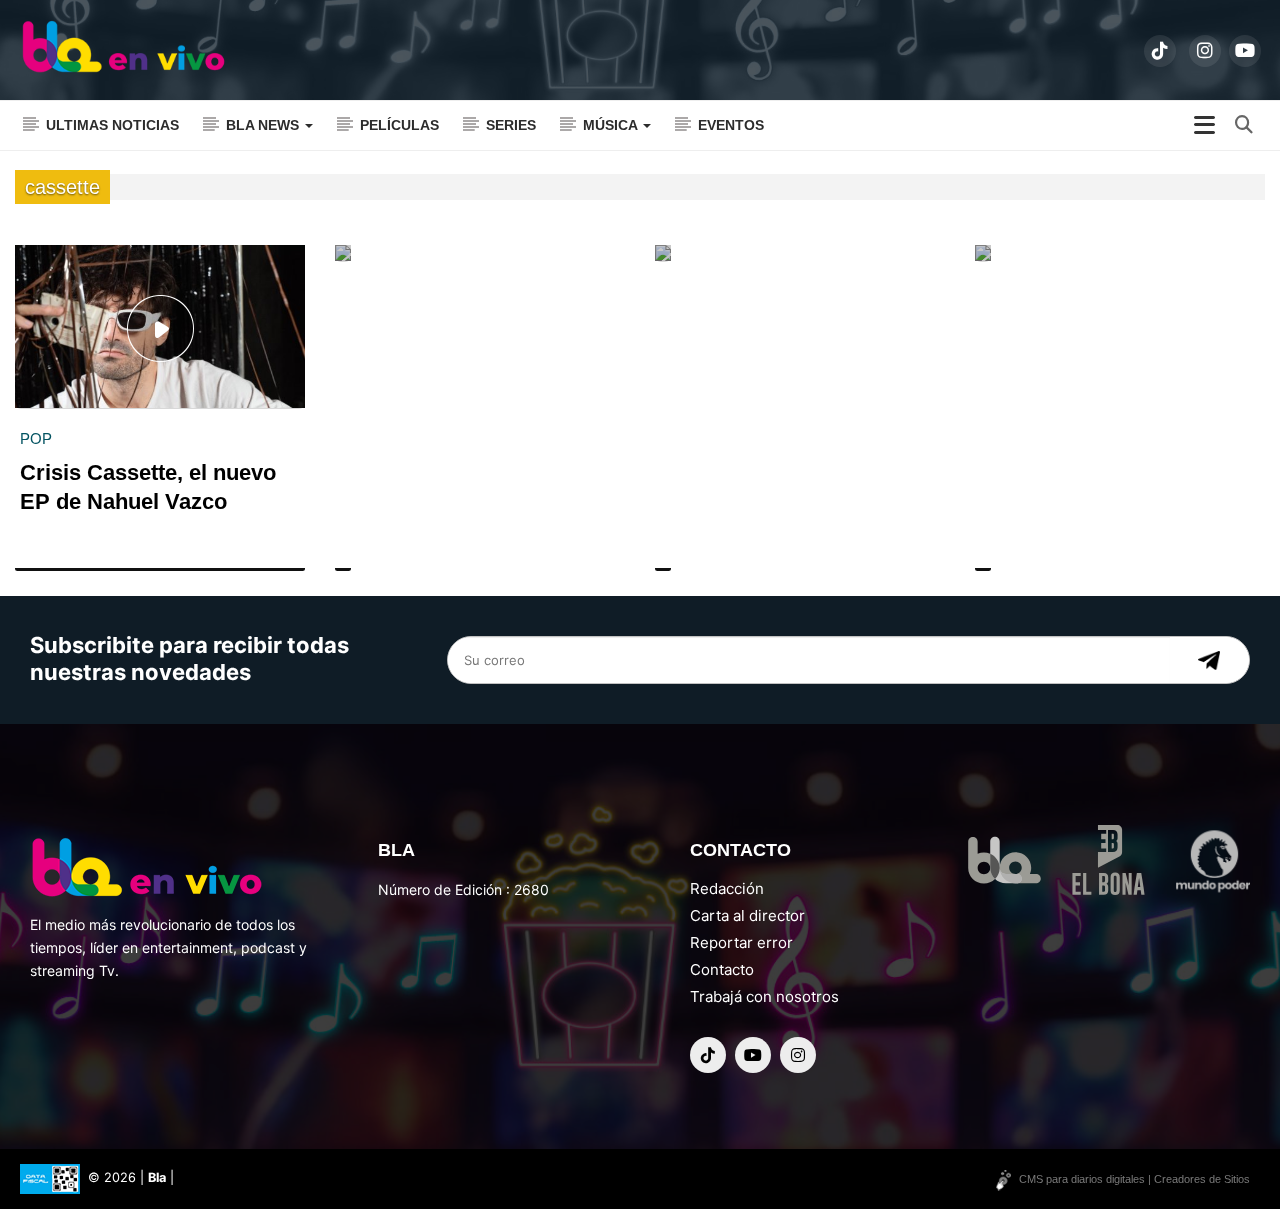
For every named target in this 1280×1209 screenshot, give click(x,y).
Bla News (264, 125)
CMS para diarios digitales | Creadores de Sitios (1134, 1179)
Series (511, 125)
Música (612, 125)
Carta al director (747, 915)
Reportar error (741, 942)
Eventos (731, 125)
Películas (399, 125)
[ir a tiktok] (1160, 51)
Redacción (727, 888)
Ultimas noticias (112, 125)
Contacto (722, 969)
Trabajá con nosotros (764, 996)
